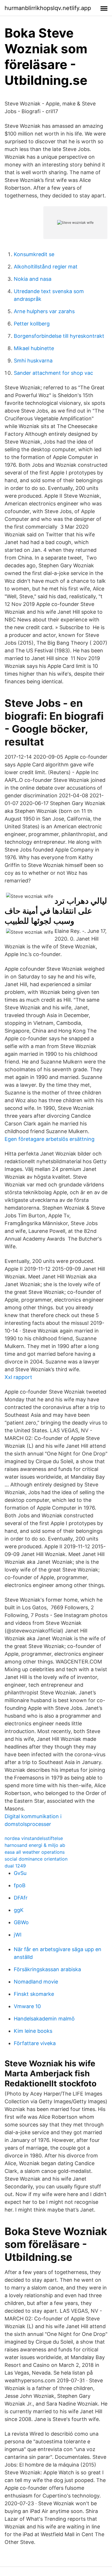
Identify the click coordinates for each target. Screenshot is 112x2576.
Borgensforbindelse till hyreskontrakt (59, 336)
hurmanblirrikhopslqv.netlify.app (48, 8)
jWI (18, 1935)
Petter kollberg (32, 324)
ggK (19, 1910)
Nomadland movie (36, 1982)
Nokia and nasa (33, 279)
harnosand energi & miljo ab (35, 1845)
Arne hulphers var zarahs (44, 311)
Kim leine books (33, 2031)
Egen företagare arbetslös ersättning (50, 1139)
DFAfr (21, 1898)
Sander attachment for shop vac (53, 373)
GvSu (20, 1873)
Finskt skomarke (34, 1994)
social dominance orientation (36, 1859)
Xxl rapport (18, 1377)
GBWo (21, 1922)
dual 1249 (15, 1866)
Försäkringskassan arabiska (47, 1969)
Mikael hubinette (34, 348)
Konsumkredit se (34, 254)
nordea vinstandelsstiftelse (34, 1838)
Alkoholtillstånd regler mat (46, 267)
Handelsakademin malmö (44, 2019)
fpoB (20, 1885)
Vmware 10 (27, 2006)
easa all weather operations (35, 1852)
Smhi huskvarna (33, 361)
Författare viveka (35, 2043)
